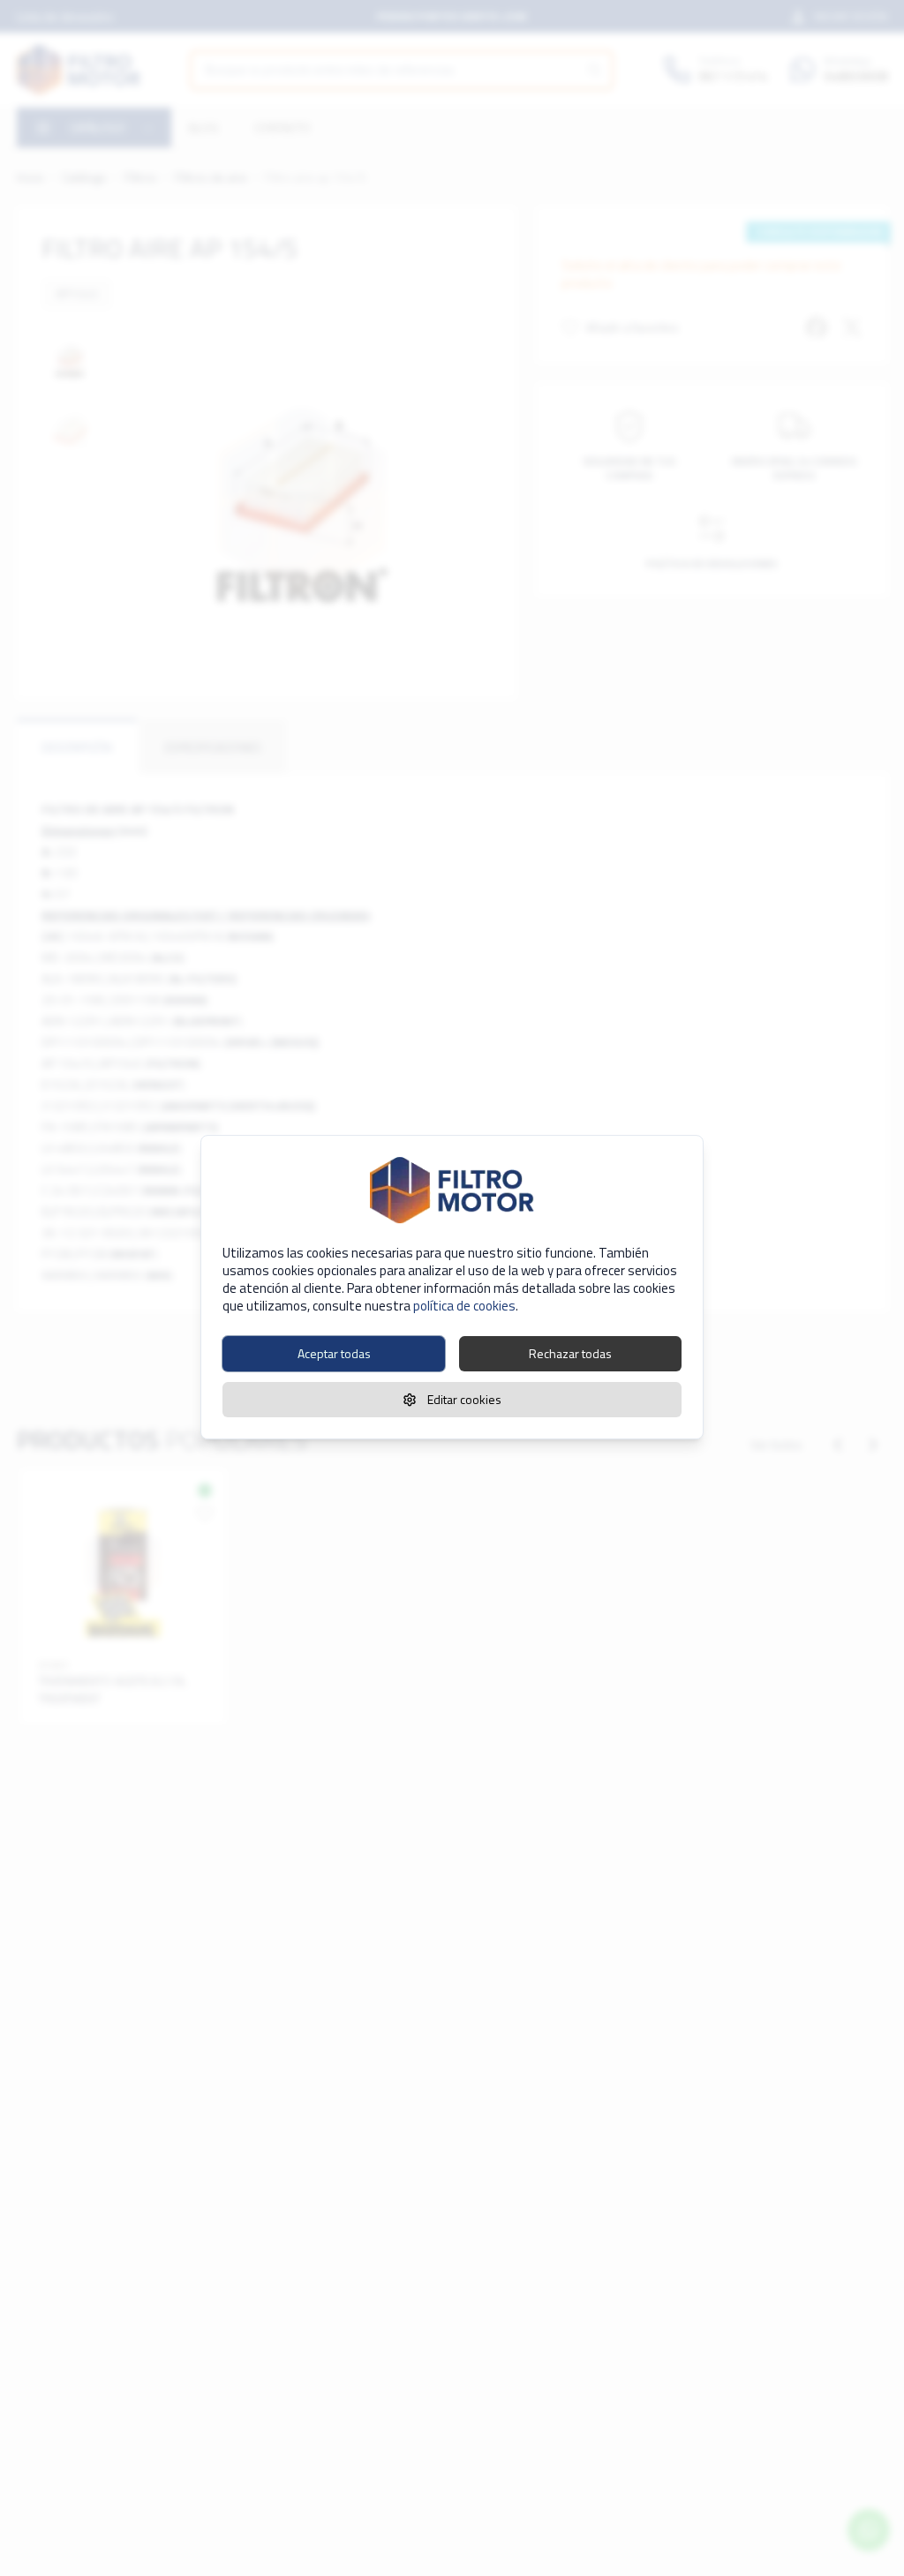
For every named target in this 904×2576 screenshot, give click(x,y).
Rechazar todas (570, 1353)
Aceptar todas (334, 1353)
